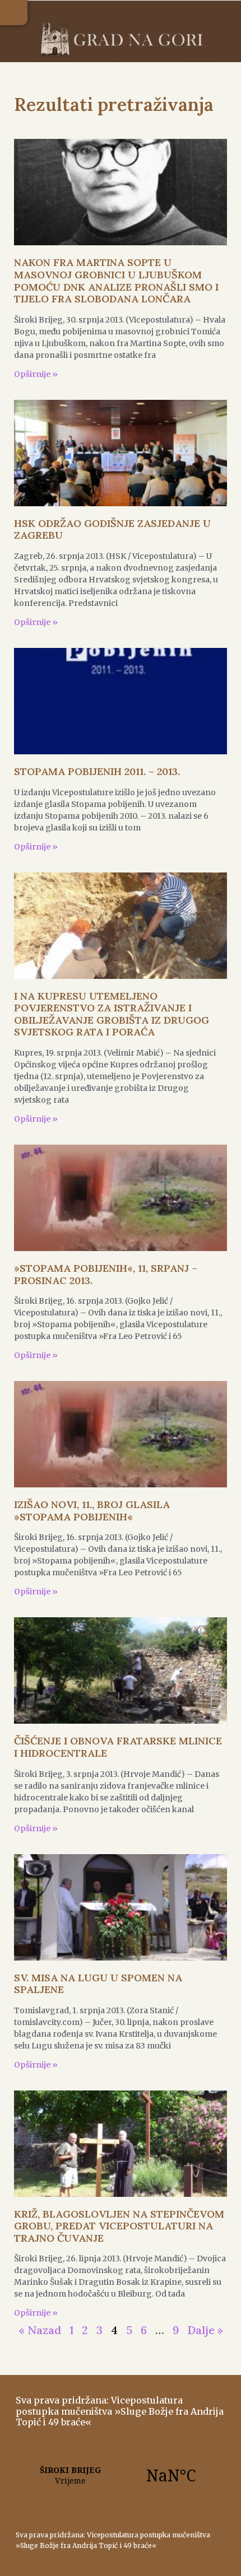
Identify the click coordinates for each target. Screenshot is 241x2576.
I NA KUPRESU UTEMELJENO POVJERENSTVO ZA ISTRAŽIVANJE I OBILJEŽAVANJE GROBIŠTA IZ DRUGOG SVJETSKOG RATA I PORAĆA (112, 1014)
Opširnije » (36, 374)
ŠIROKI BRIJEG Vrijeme (121, 2475)
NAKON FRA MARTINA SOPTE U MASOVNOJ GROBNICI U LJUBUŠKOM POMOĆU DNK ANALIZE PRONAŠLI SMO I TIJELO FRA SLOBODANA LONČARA (116, 281)
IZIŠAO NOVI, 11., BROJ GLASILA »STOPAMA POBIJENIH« (92, 1511)
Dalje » (205, 2330)
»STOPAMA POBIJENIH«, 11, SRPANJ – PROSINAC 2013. (106, 1274)
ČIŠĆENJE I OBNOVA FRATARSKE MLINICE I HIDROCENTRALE (118, 1747)
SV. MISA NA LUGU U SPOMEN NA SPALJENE (98, 1984)
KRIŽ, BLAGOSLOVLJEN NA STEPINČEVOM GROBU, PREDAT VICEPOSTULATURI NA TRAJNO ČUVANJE (119, 2226)
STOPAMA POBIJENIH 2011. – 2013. (97, 771)
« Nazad (40, 2330)
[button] (14, 13)
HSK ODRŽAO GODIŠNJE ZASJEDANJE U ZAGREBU (112, 529)
